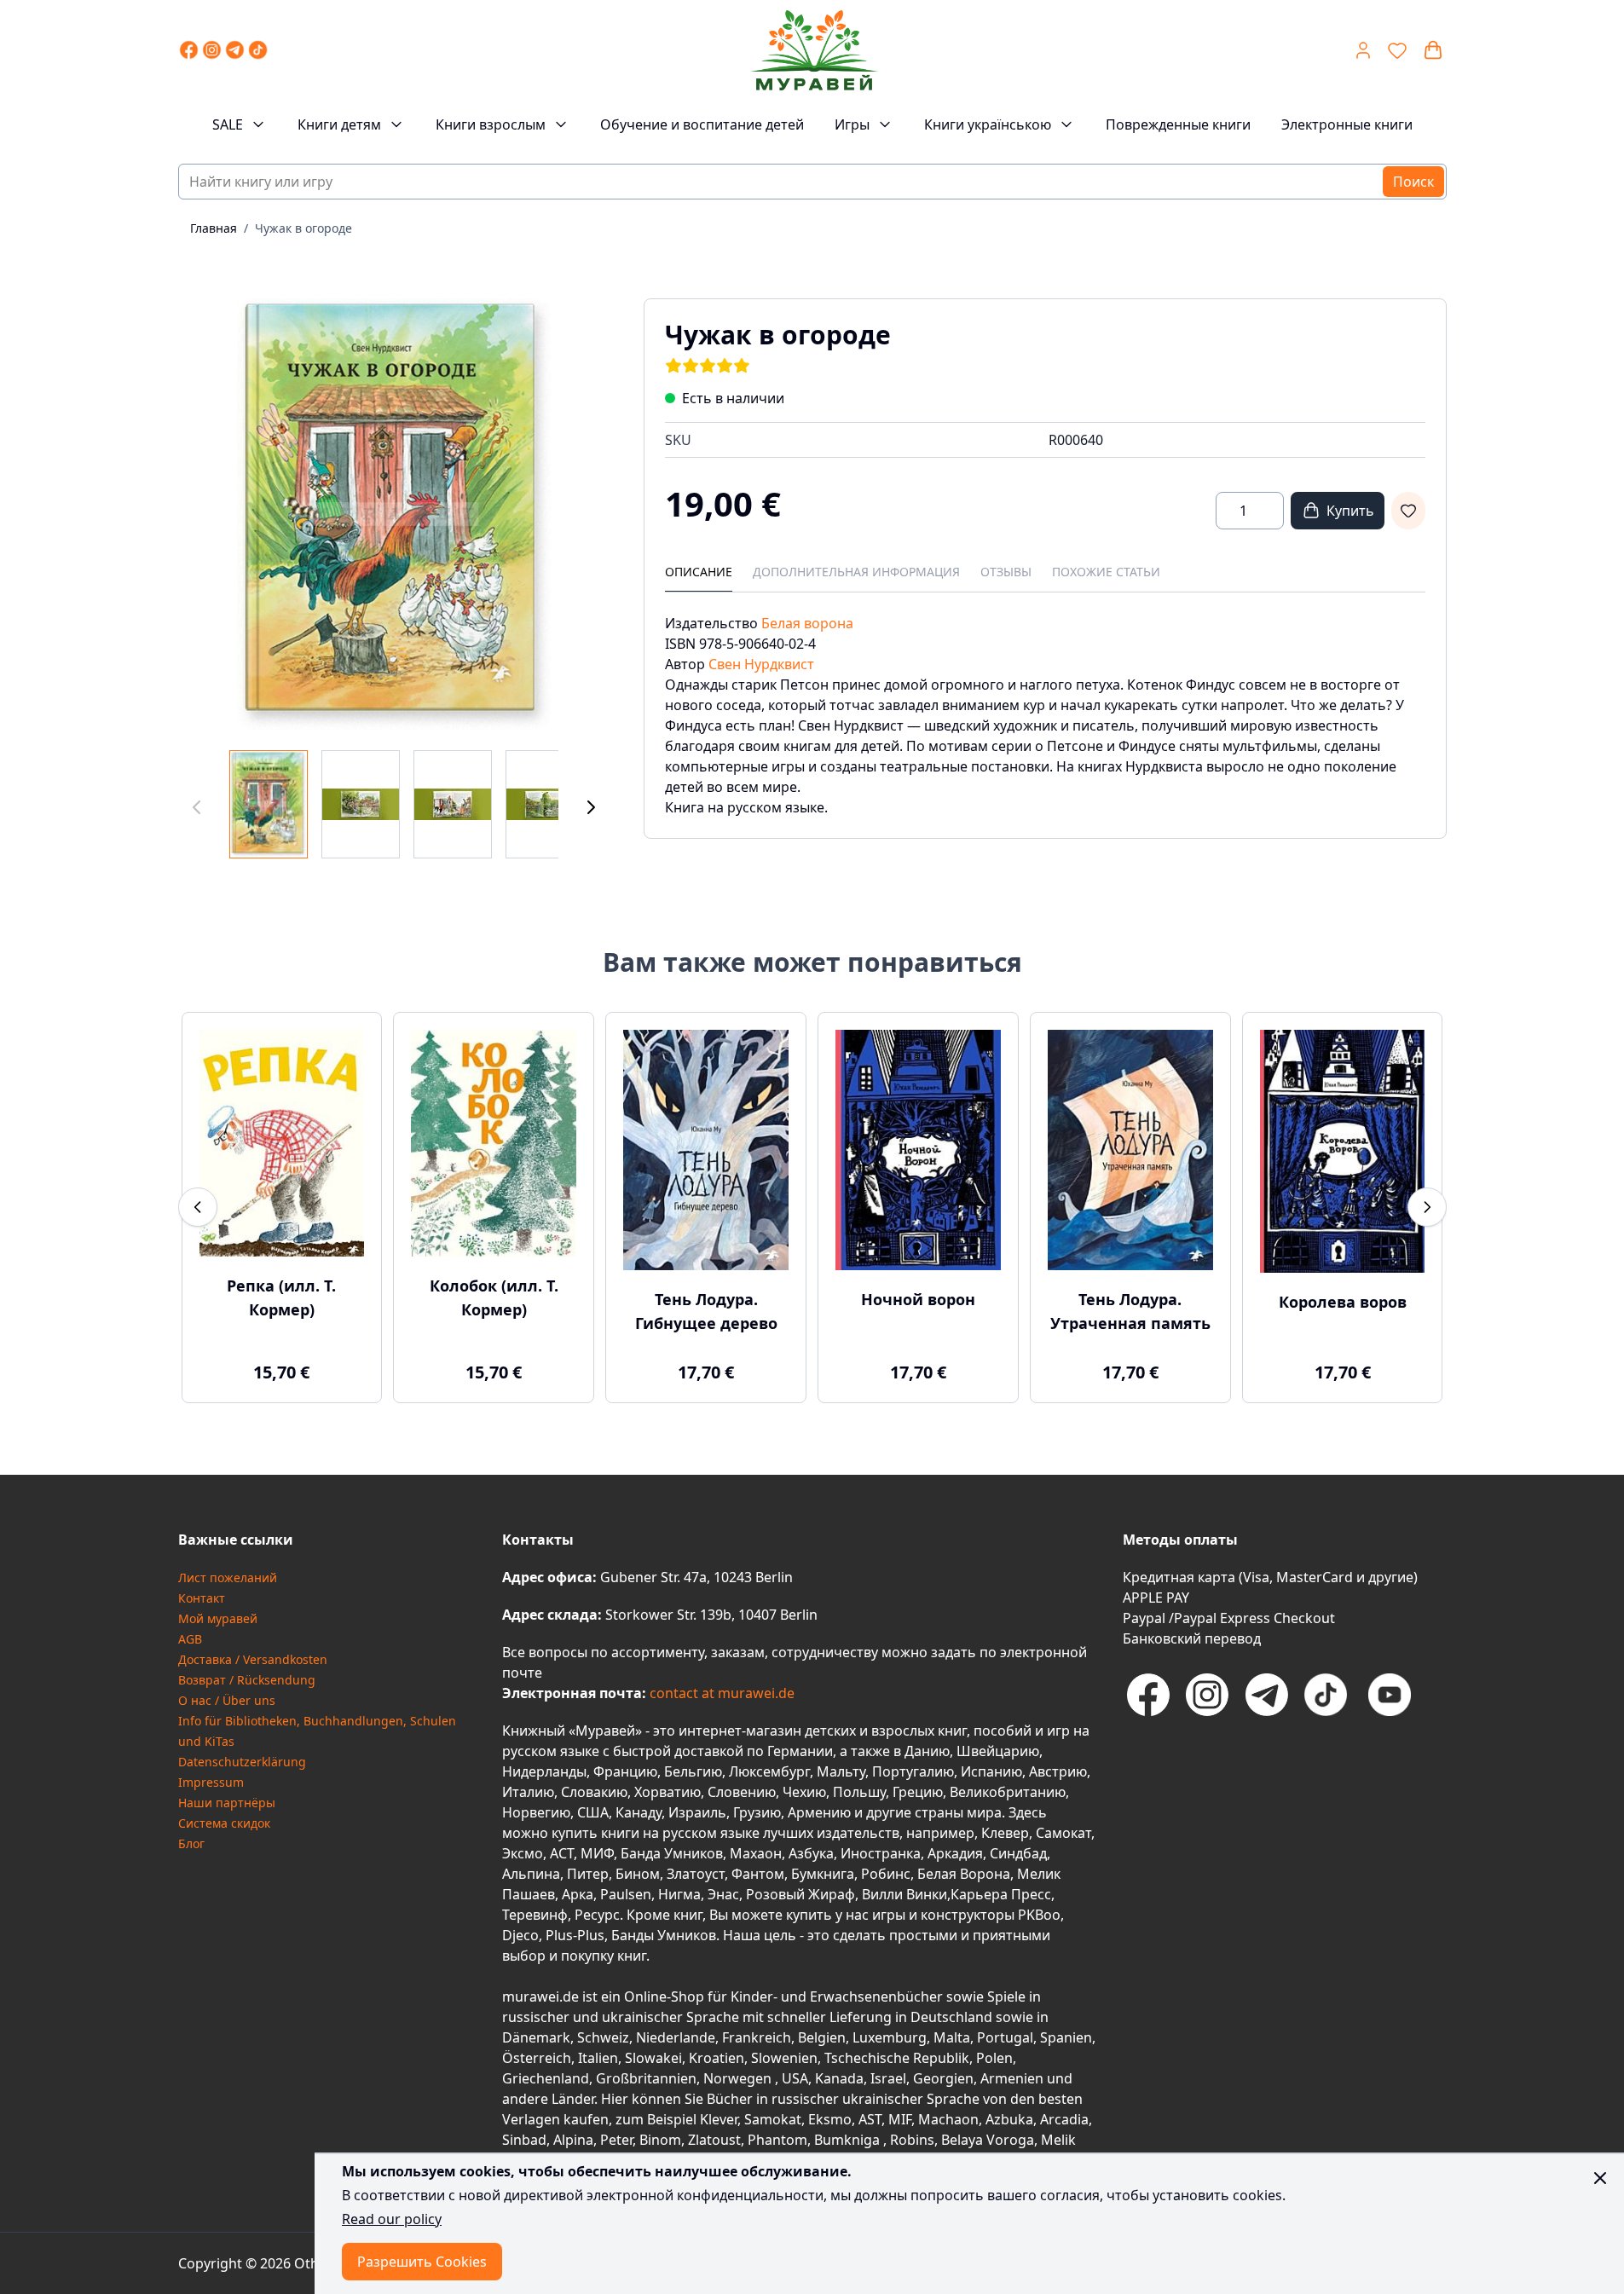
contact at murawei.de (720, 1693)
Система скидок (224, 1823)
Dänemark (536, 2037)
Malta (952, 2037)
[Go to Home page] (814, 50)
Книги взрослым (491, 124)
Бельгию (693, 1771)
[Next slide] (1427, 1207)
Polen (994, 2058)
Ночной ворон (918, 1299)
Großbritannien (646, 2078)
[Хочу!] (1408, 511)
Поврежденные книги (1178, 124)
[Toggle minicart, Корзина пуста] (1433, 50)
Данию (927, 1751)
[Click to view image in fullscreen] (394, 514)
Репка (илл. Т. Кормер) (281, 1297)
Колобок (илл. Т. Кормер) (494, 1297)
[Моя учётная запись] (1363, 50)
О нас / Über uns (227, 1700)
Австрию (1058, 1771)
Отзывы (1006, 572)
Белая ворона (807, 623)
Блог (191, 1843)
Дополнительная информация (856, 572)
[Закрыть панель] (1600, 2178)
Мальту (841, 1771)
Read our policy (392, 2219)
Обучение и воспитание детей (702, 124)
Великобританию (1008, 1792)
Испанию (991, 1771)
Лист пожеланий (228, 1577)
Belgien (822, 2037)
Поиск (1413, 182)
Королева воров (1343, 1302)
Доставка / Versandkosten (253, 1659)
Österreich (537, 2058)
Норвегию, (538, 1812)
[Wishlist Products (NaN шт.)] (1397, 50)
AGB (190, 1639)
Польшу (859, 1792)
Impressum (211, 1782)
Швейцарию (998, 1751)
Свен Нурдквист (761, 664)
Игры (852, 124)
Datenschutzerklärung (242, 1762)
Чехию (804, 1792)
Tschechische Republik (897, 2058)
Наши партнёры (227, 1803)
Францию (625, 1771)
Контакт (202, 1598)
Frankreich (757, 2037)
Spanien (1066, 2037)
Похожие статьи (1106, 572)
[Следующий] (591, 808)
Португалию (913, 1771)
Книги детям (339, 124)
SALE (228, 124)
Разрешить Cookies (422, 2262)
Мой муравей (218, 1618)
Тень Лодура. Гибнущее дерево (706, 1311)
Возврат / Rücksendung (247, 1680)
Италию (528, 1792)
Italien (598, 2058)
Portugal (1005, 2037)
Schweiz (603, 2037)
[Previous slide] (198, 1207)
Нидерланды (544, 1771)
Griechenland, (547, 2078)
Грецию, (919, 1792)
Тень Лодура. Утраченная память (1130, 1311)
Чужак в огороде (303, 228)
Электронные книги (1347, 124)
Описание (699, 572)
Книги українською (988, 124)
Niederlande (676, 2037)
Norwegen (739, 2078)
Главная (214, 228)
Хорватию (668, 1792)
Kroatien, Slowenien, (757, 2058)
